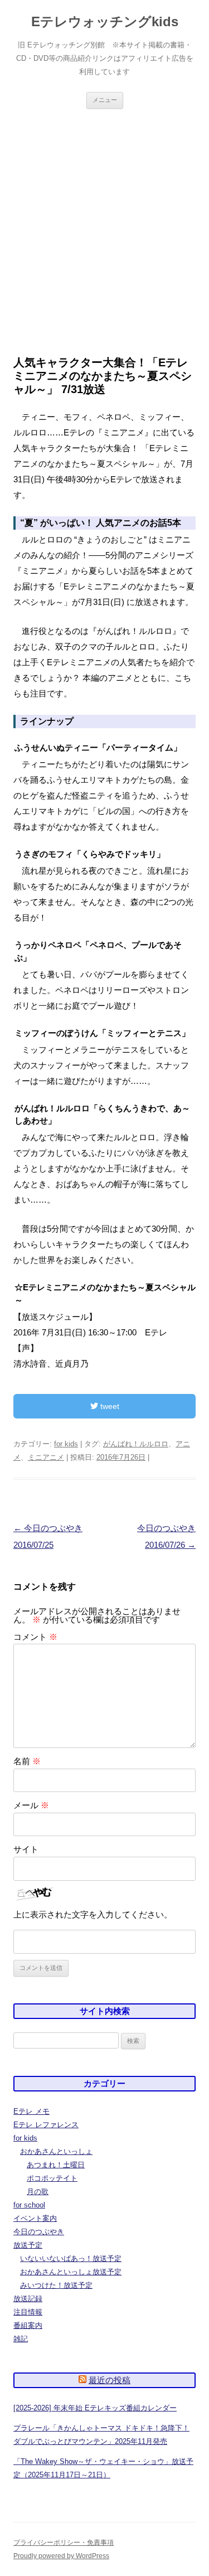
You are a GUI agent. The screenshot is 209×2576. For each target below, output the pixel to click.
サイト (26, 1849)
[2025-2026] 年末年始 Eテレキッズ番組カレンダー (95, 2408)
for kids (66, 1444)
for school (29, 2205)
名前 (27, 1761)
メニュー (105, 100)
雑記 (21, 2339)
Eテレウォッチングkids (105, 21)
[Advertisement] (104, 232)
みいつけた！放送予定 (56, 2285)
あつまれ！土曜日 (56, 2165)
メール (31, 1805)
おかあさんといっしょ (56, 2151)
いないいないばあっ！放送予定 (71, 2258)
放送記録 (28, 2299)
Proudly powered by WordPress (61, 2556)
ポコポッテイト (52, 2178)
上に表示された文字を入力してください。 (93, 1914)
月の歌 (38, 2192)
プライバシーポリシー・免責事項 (64, 2543)
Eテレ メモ (31, 2111)
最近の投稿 (110, 2380)
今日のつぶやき (39, 2232)
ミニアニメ (46, 1457)
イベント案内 (35, 2218)
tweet (109, 1406)
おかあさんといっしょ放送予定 (71, 2272)
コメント (35, 1637)
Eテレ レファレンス (46, 2125)
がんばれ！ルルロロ (136, 1444)
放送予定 (28, 2245)
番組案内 (28, 2325)
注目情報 (28, 2312)
